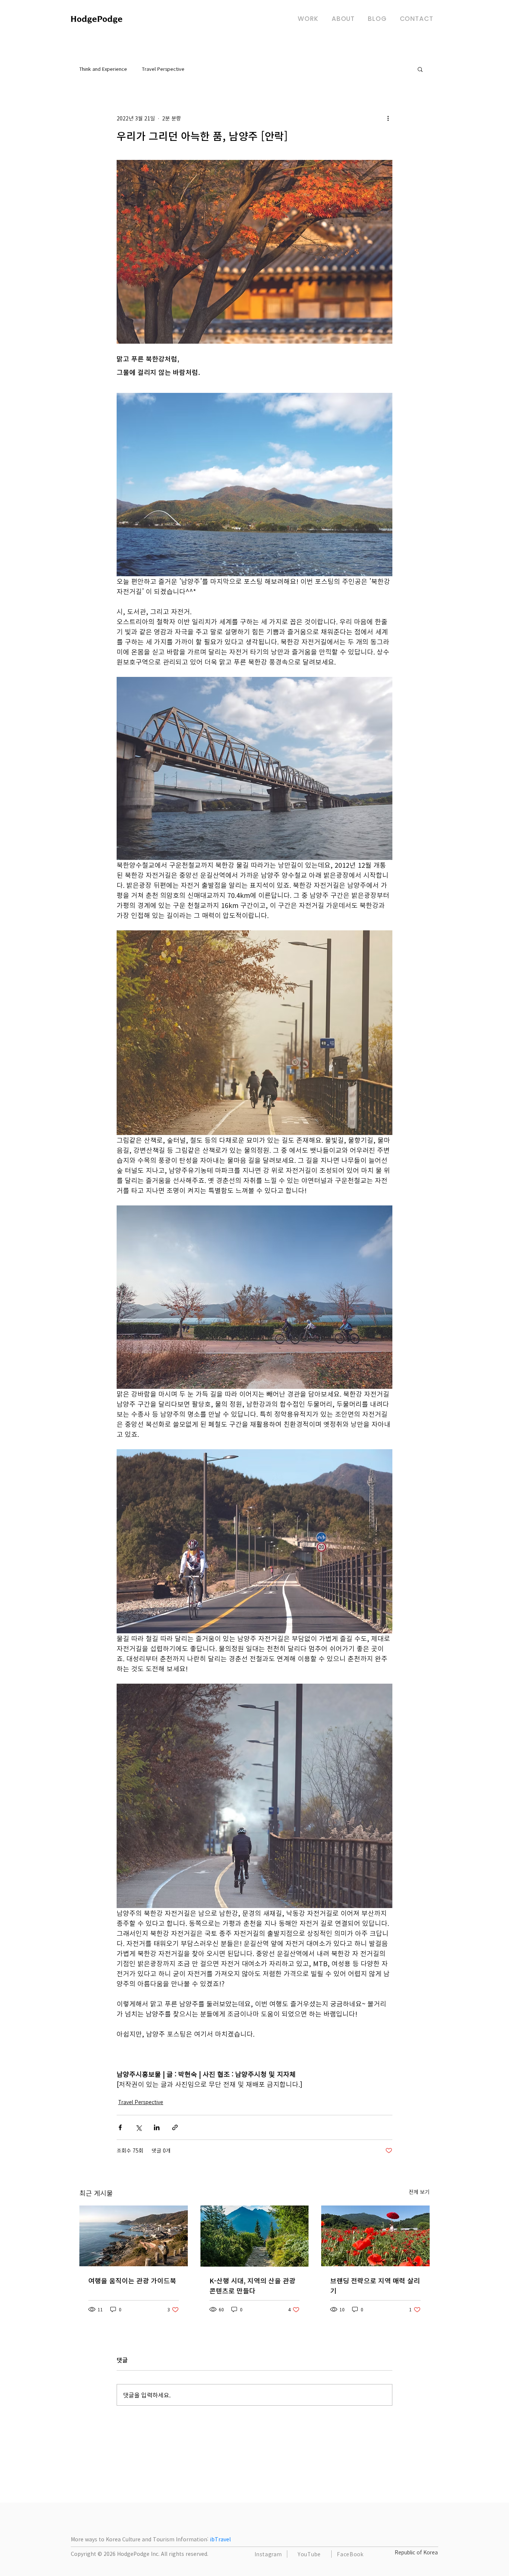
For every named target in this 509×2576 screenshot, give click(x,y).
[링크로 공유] (175, 2127)
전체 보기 (419, 2192)
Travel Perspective (163, 69)
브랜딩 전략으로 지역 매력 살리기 (375, 2286)
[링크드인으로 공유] (157, 2127)
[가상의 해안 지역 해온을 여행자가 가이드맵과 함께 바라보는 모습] (134, 2236)
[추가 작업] (388, 118)
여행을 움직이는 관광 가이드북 (132, 2281)
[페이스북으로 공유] (120, 2127)
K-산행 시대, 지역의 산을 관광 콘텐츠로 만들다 (252, 2286)
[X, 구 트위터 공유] (138, 2127)
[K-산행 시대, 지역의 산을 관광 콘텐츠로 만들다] (255, 2236)
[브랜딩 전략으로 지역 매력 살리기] (375, 2236)
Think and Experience (103, 69)
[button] (420, 69)
